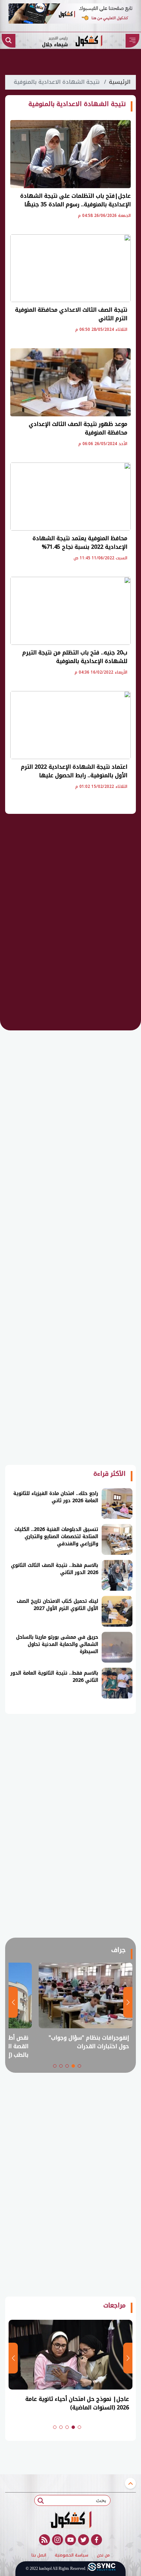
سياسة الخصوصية (72, 2555)
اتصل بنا (39, 2555)
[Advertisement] (70, 927)
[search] (9, 41)
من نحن (103, 2555)
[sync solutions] (102, 2569)
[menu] (132, 41)
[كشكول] (70, 2520)
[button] (79, 2066)
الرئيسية (120, 82)
